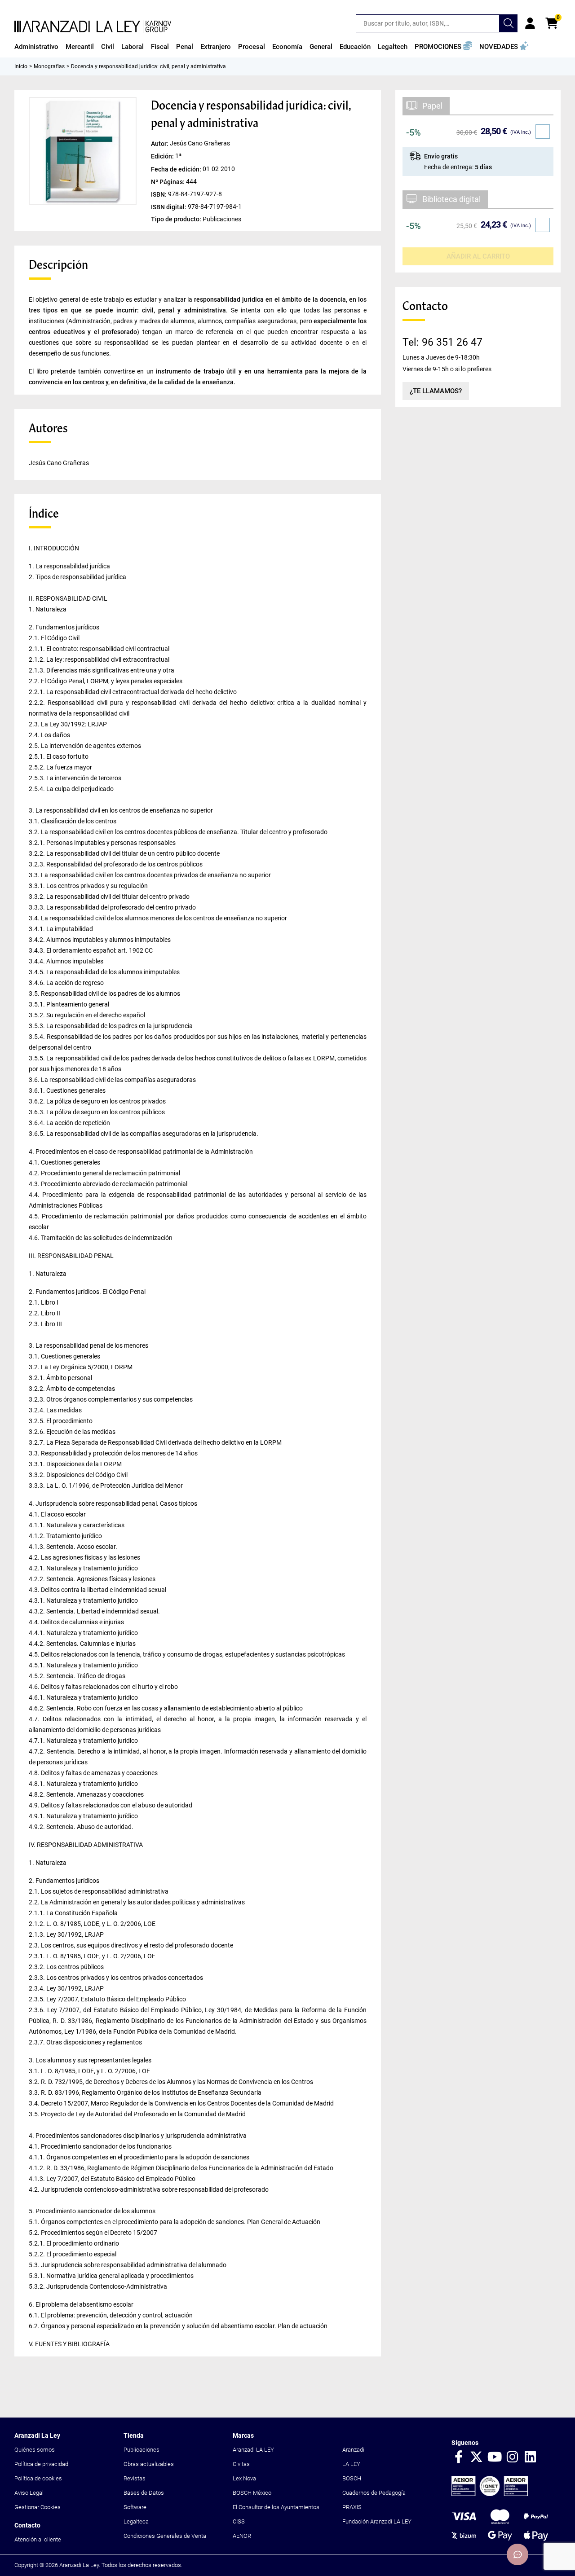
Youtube (495, 2457)
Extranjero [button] (216, 47)
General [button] (321, 47)
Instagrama (513, 2457)
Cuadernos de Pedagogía (374, 2493)
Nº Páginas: (168, 181)
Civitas (241, 2464)
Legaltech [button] (393, 47)
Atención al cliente (38, 2539)
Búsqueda (509, 23)
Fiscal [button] (160, 47)
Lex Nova (244, 2478)
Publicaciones (142, 2450)
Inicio (21, 66)
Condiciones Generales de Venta (165, 2536)
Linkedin (531, 2457)
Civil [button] (108, 47)
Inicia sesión (530, 23)
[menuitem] (36, 47)
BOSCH (352, 2478)
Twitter (477, 2457)
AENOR (242, 2536)
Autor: (160, 144)
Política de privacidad (41, 2464)
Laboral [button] (133, 47)
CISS (239, 2521)
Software (135, 2507)
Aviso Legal (29, 2493)
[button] (443, 47)
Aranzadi (353, 2450)
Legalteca (136, 2521)
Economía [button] (287, 47)
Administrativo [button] (36, 47)
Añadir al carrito (478, 256)
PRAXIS (352, 2507)
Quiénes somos (35, 2450)
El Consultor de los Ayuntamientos (276, 2507)
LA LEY (351, 2464)
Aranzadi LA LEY (253, 2450)
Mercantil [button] (80, 47)
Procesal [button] (252, 47)
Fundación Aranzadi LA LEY (377, 2521)
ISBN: (159, 194)
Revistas (135, 2478)
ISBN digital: (169, 207)
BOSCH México (252, 2493)
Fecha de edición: (177, 169)
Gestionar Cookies (38, 2507)
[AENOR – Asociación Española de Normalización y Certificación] (490, 2494)
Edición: (163, 156)
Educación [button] (355, 47)
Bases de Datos (144, 2493)
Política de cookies (38, 2478)
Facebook (459, 2457)
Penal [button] (185, 47)
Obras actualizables (149, 2464)
